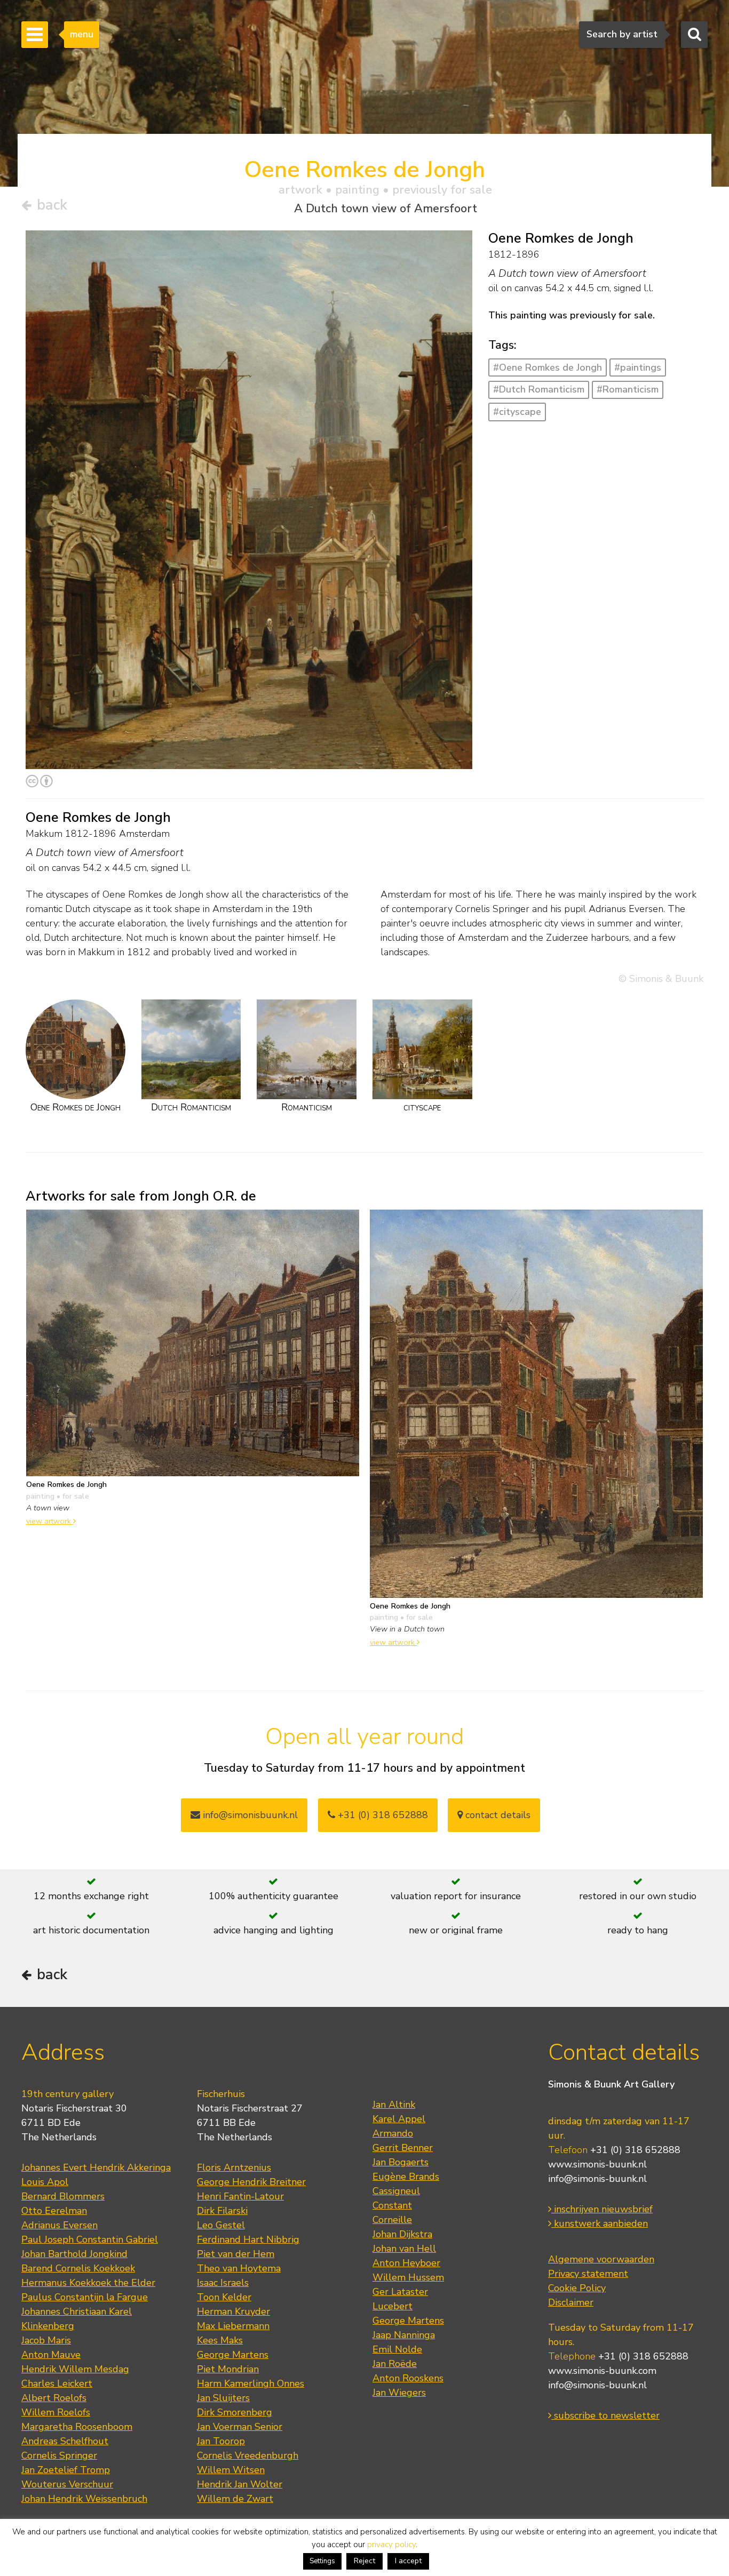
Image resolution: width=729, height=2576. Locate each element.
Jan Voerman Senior (240, 2427)
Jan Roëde (395, 2364)
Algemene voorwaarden (601, 2259)
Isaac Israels (223, 2283)
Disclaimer (571, 2302)
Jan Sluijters (223, 2398)
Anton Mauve (51, 2355)
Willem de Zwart (235, 2499)
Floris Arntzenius (234, 2167)
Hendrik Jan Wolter (240, 2484)
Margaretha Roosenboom (77, 2427)
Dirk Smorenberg (235, 2412)
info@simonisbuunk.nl (249, 1815)
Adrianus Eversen (60, 2225)
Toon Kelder (224, 2297)
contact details (497, 1815)
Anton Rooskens (408, 2378)
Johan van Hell (404, 2249)
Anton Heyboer (406, 2263)
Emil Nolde (397, 2349)
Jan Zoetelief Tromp (66, 2470)
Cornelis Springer (59, 2455)
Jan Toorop (221, 2441)
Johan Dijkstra (402, 2234)
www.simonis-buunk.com (602, 2371)
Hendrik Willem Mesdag (75, 2369)
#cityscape (517, 412)
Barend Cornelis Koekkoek (78, 2268)
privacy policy (391, 2545)
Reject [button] (364, 2561)
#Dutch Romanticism (539, 389)
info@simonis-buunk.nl (597, 2179)
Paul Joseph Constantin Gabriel (90, 2239)
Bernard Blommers (63, 2196)
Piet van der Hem (236, 2254)
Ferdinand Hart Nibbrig (248, 2239)
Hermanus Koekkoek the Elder (88, 2283)
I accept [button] (408, 2561)
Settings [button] (322, 2561)
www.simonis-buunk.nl (597, 2164)
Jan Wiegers (399, 2393)
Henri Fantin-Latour (240, 2196)
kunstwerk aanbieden (600, 2223)
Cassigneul (396, 2191)
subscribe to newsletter (605, 2415)
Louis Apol (45, 2182)
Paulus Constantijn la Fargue (85, 2297)
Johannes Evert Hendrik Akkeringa (96, 2167)
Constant (392, 2205)
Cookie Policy (577, 2288)
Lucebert (393, 2306)
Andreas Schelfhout (65, 2441)
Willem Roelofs (56, 2412)
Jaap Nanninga (404, 2335)
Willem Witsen (231, 2470)
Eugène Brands (406, 2177)
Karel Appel (399, 2119)
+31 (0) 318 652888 (382, 1815)
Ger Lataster (400, 2292)
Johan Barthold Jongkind (74, 2254)
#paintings (638, 367)
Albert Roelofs (54, 2398)
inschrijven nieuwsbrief (602, 2209)
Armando (393, 2133)
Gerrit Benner (403, 2148)
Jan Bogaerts (401, 2162)
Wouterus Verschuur (67, 2484)
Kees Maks (220, 2340)
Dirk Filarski (222, 2211)
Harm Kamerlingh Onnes (251, 2383)
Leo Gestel (221, 2225)
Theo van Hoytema (239, 2268)
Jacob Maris (46, 2340)
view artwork (50, 1521)
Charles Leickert (57, 2383)
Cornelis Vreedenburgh (248, 2455)
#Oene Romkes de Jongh (548, 367)
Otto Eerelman (54, 2211)
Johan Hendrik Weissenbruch (84, 2499)
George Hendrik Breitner (251, 2182)
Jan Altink (394, 2105)
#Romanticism (628, 389)
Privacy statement (588, 2274)
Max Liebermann (233, 2326)
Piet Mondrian (228, 2369)
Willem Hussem (408, 2277)
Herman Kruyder (233, 2311)
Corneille (392, 2220)
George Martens (233, 2355)
